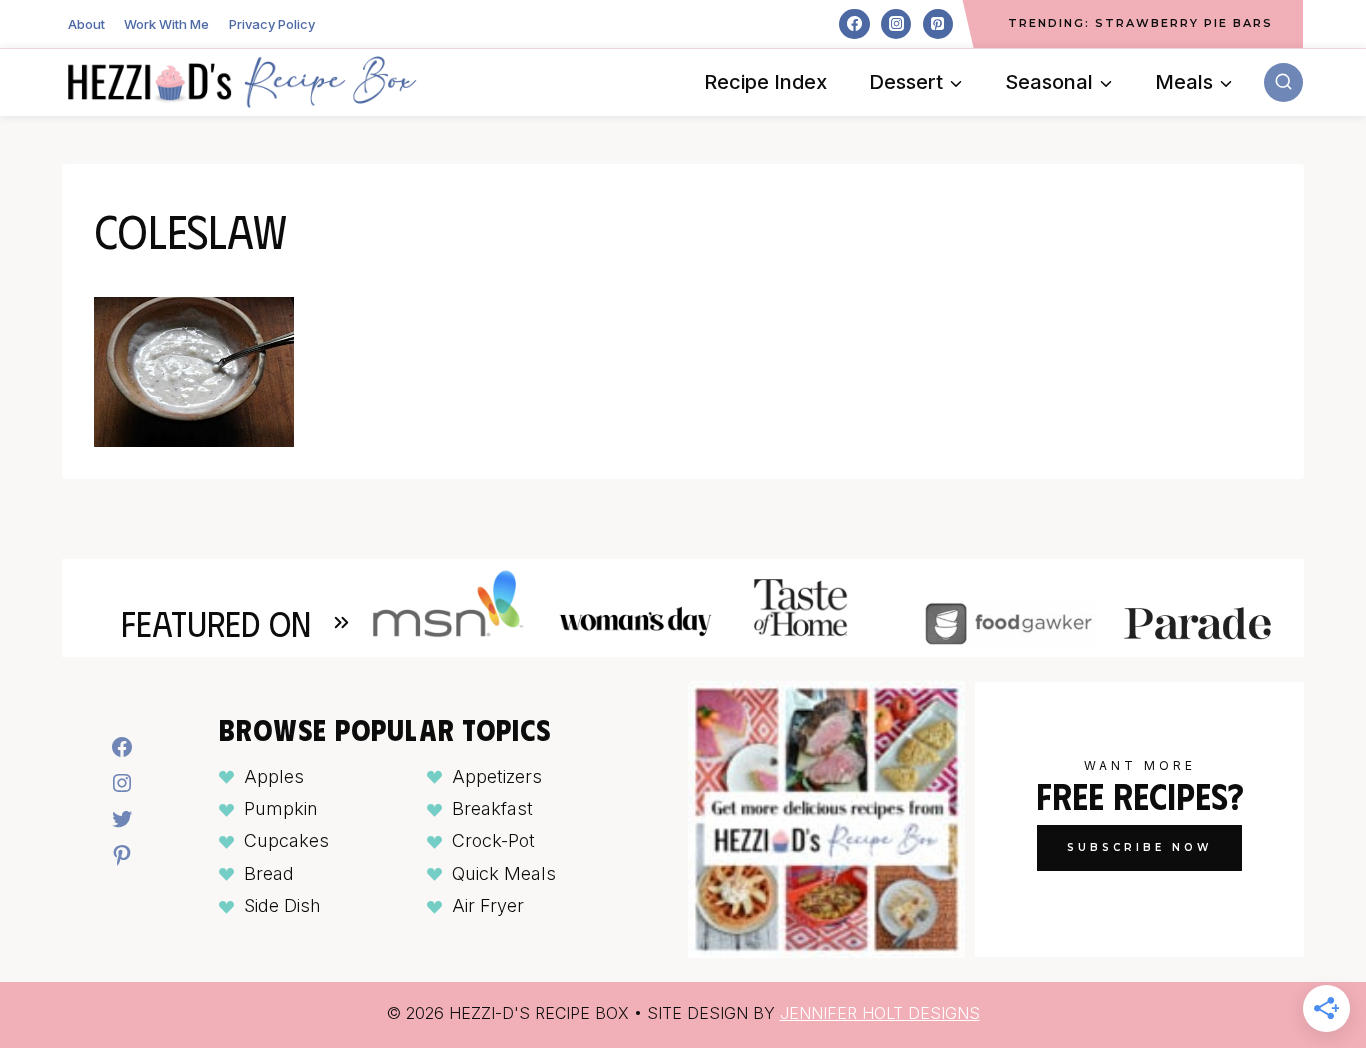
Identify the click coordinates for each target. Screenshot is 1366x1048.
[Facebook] (854, 24)
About (86, 24)
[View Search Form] (1283, 82)
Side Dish (282, 905)
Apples (274, 776)
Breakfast (492, 808)
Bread (269, 873)
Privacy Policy (272, 24)
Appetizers (497, 776)
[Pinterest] (938, 24)
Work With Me (166, 24)
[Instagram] (896, 24)
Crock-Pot (493, 840)
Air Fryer (488, 905)
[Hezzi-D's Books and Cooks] (242, 82)
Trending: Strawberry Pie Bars (1140, 23)
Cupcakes (286, 840)
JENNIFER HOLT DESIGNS (880, 1013)
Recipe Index (765, 82)
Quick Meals (504, 873)
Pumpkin (281, 808)
